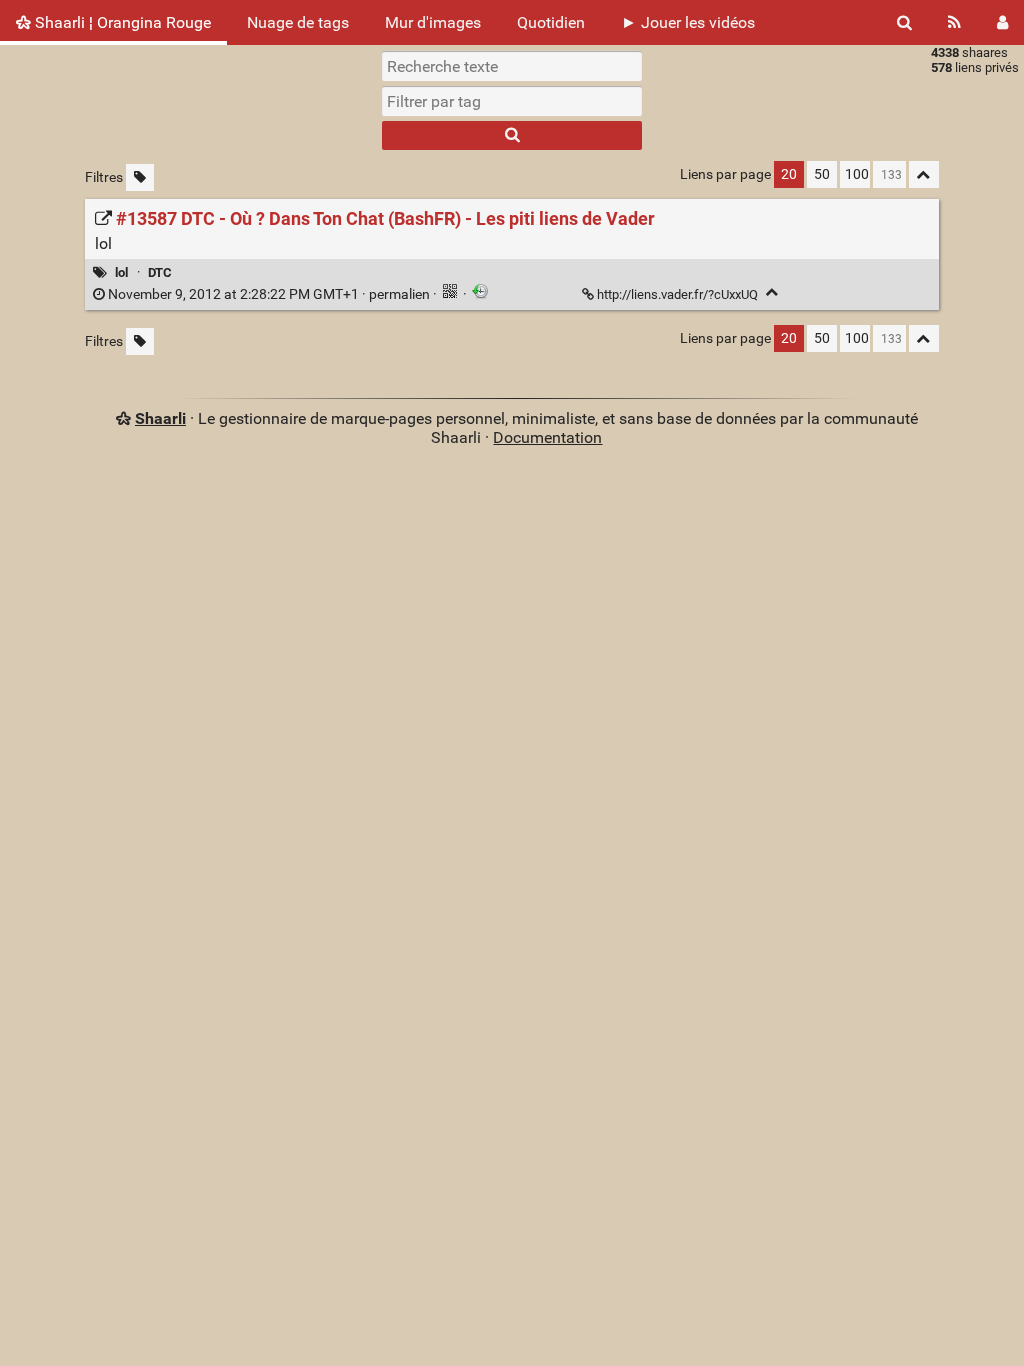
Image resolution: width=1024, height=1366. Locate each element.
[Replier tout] (924, 174)
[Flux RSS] (954, 22)
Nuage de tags (298, 22)
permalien (269, 294)
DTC (160, 272)
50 (822, 174)
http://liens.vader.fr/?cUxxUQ (677, 294)
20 (789, 174)
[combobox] (512, 101)
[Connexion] (1002, 22)
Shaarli (160, 418)
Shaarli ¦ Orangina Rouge (121, 22)
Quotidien (551, 22)
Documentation (547, 437)
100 (857, 174)
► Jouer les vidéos (688, 22)
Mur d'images (433, 22)
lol (121, 272)
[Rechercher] (904, 22)
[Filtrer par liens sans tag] (140, 177)
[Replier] (772, 292)
